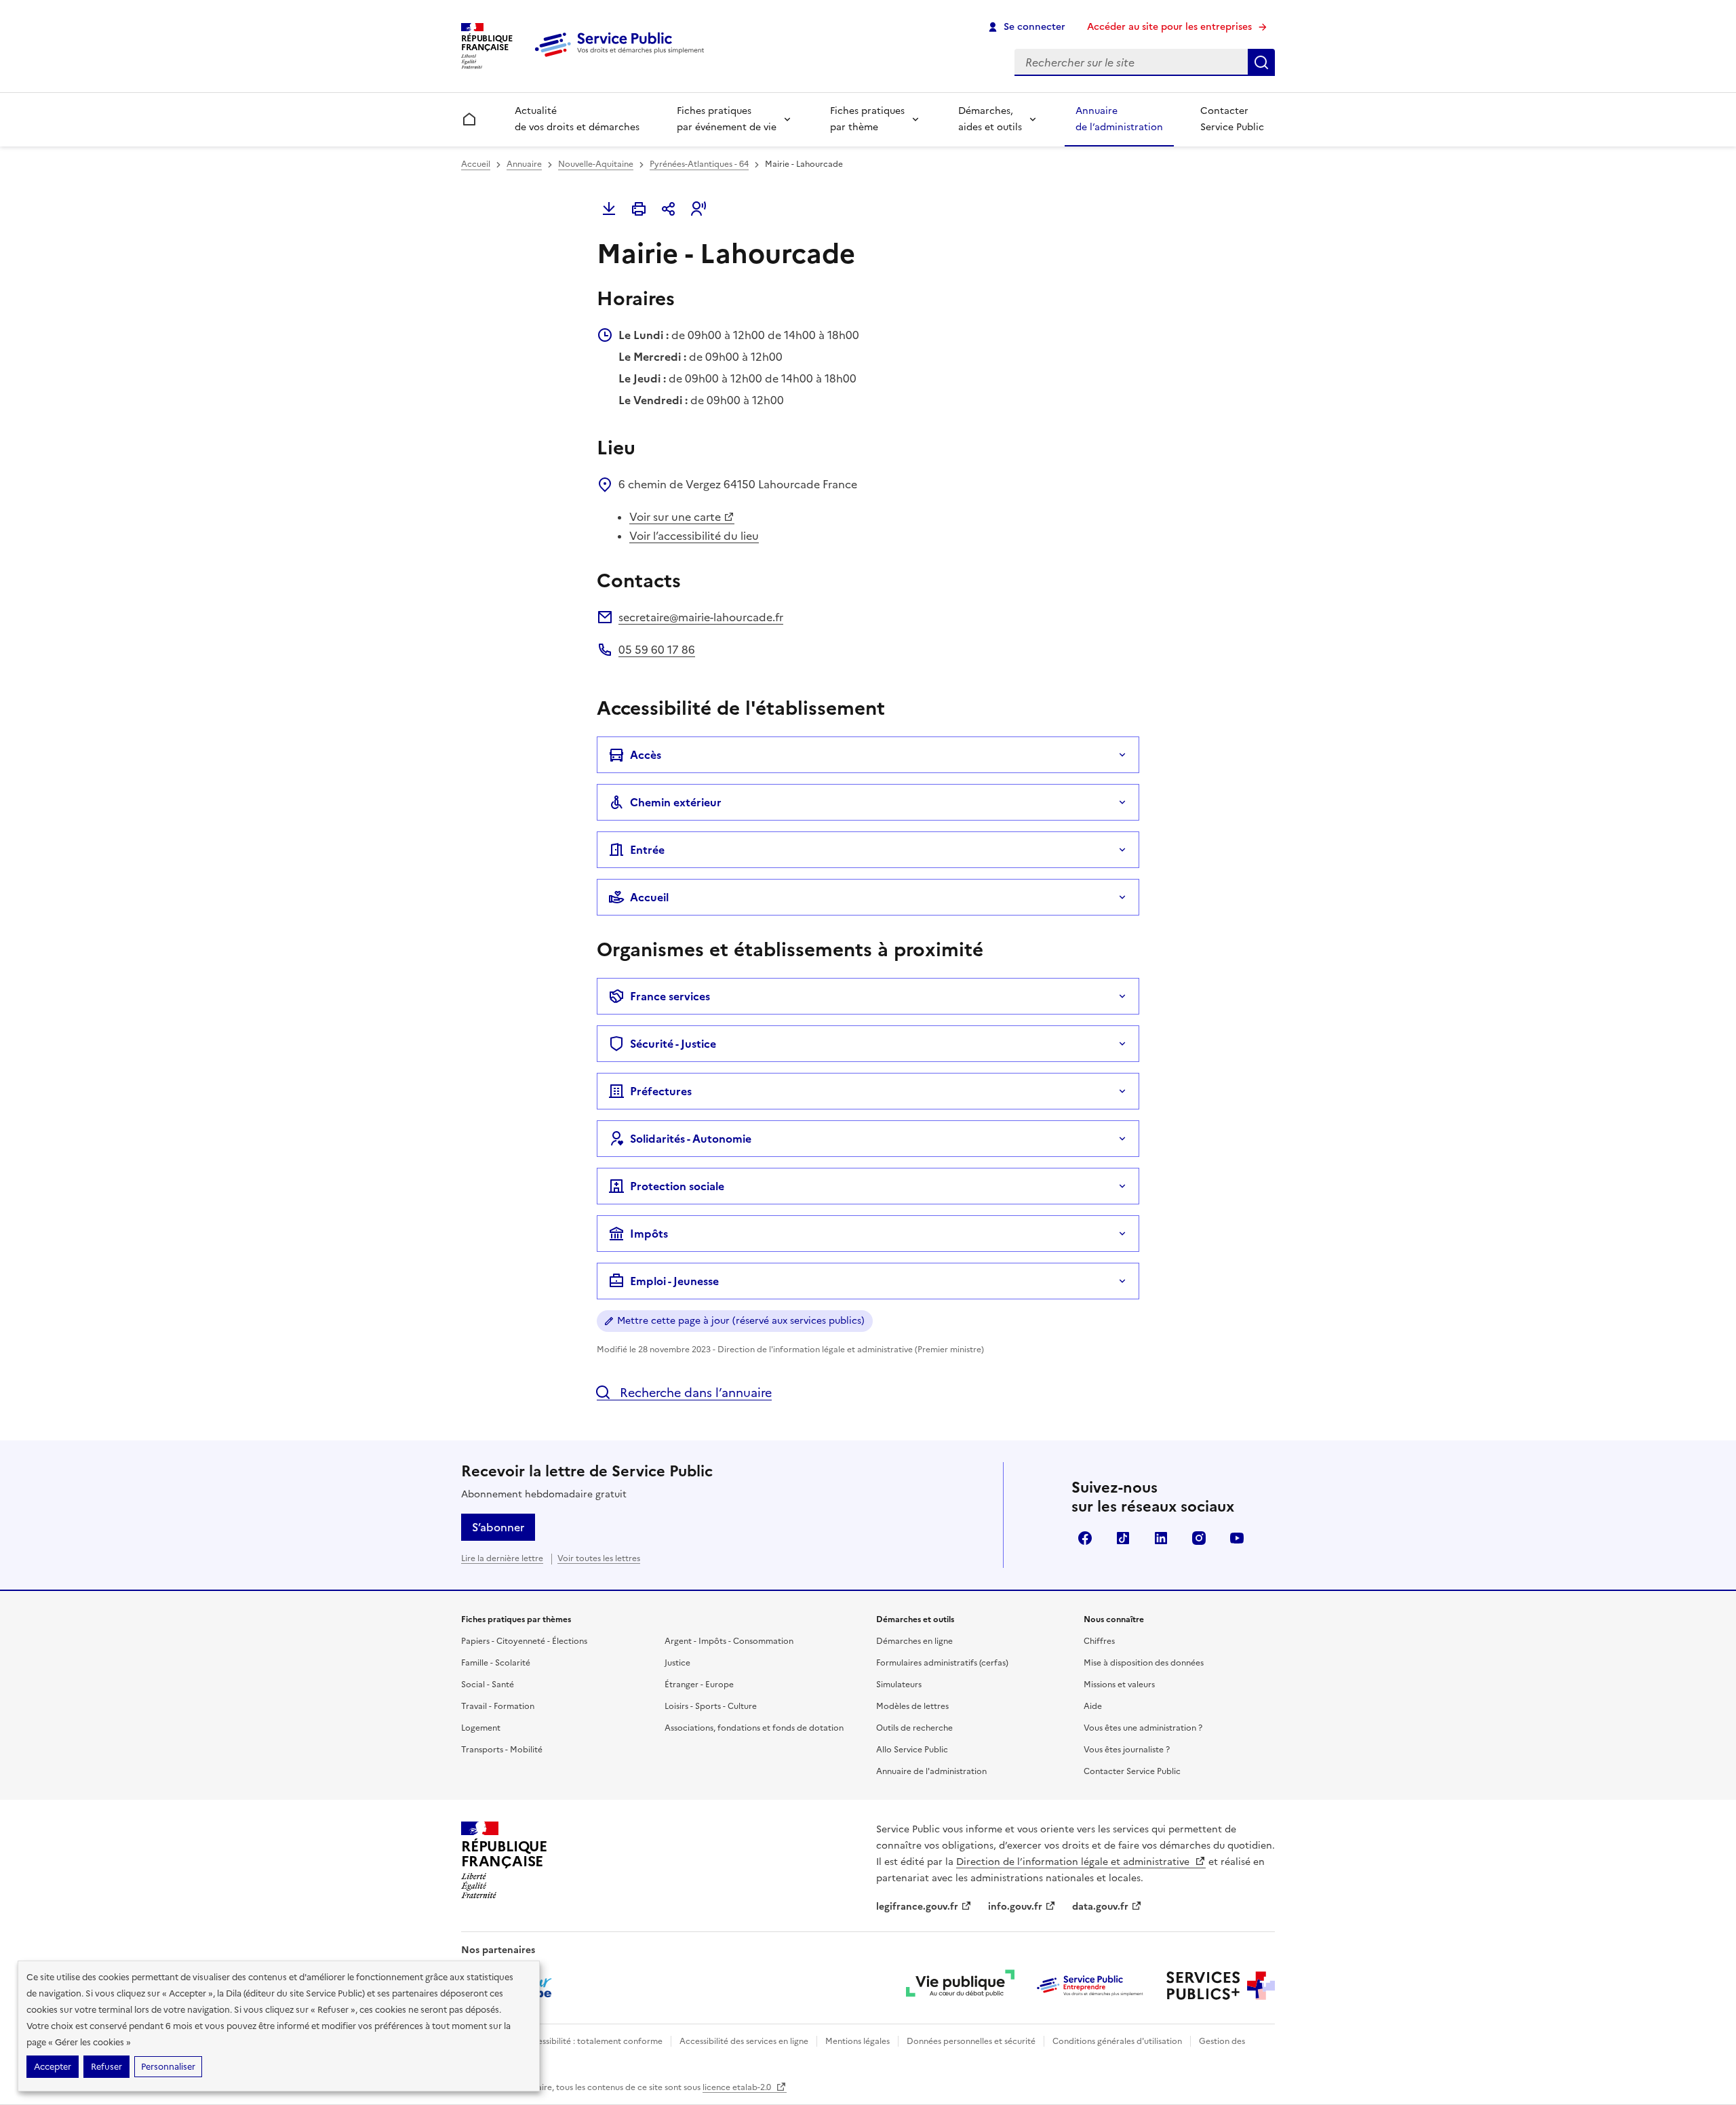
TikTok (1123, 1538)
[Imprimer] (639, 209)
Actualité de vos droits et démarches (577, 119)
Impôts (649, 1234)
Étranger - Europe (699, 1685)
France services (670, 996)
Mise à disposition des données (1144, 1663)
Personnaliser (168, 2067)
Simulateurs (899, 1685)
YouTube (1237, 1538)
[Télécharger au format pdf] (609, 209)
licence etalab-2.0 (738, 2087)
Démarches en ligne (914, 1641)
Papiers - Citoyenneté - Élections (524, 1641)
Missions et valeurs (1119, 1685)
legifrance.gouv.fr (917, 1907)
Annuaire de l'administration (931, 1771)
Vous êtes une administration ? (1143, 1728)
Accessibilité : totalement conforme (592, 2041)
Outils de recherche (914, 1728)
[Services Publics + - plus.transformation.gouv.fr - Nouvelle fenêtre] (1221, 1986)
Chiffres (1099, 1641)
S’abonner (498, 1527)
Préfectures (661, 1091)
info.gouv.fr (1015, 1907)
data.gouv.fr (1100, 1907)
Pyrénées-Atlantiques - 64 (699, 164)
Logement (481, 1728)
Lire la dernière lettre (502, 1558)
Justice (677, 1663)
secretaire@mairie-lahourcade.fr (701, 617)
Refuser (106, 2067)
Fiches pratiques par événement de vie (727, 119)
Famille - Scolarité (496, 1663)
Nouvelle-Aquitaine (596, 164)
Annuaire (524, 164)
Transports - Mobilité (502, 1750)
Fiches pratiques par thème (867, 119)
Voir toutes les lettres (599, 1558)
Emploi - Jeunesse (674, 1281)
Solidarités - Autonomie (691, 1139)
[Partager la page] (669, 209)
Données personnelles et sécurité (971, 2041)
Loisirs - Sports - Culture (711, 1706)
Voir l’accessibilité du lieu (694, 536)
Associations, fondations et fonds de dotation (754, 1728)
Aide (1093, 1706)
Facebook (1085, 1538)
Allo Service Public (912, 1750)
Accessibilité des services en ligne (744, 2041)
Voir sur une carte (675, 517)
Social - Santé (488, 1685)
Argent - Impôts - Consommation (729, 1641)
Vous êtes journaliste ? (1127, 1750)
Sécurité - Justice (673, 1044)
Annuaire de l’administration (1119, 119)
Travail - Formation (498, 1706)
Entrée (647, 850)
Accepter (53, 2067)
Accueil (476, 164)
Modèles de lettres (912, 1706)
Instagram (1199, 1538)
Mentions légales (857, 2041)
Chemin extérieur (676, 802)
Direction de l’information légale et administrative (1074, 1862)
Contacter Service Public (1232, 119)
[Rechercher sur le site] (1261, 62)
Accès (646, 755)
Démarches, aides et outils (990, 119)
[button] (698, 209)
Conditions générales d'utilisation (1117, 2041)
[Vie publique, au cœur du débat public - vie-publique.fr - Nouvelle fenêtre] (960, 1986)
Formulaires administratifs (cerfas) (942, 1663)
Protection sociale (677, 1186)
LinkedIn (1161, 1538)
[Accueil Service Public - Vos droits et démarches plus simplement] (623, 58)
